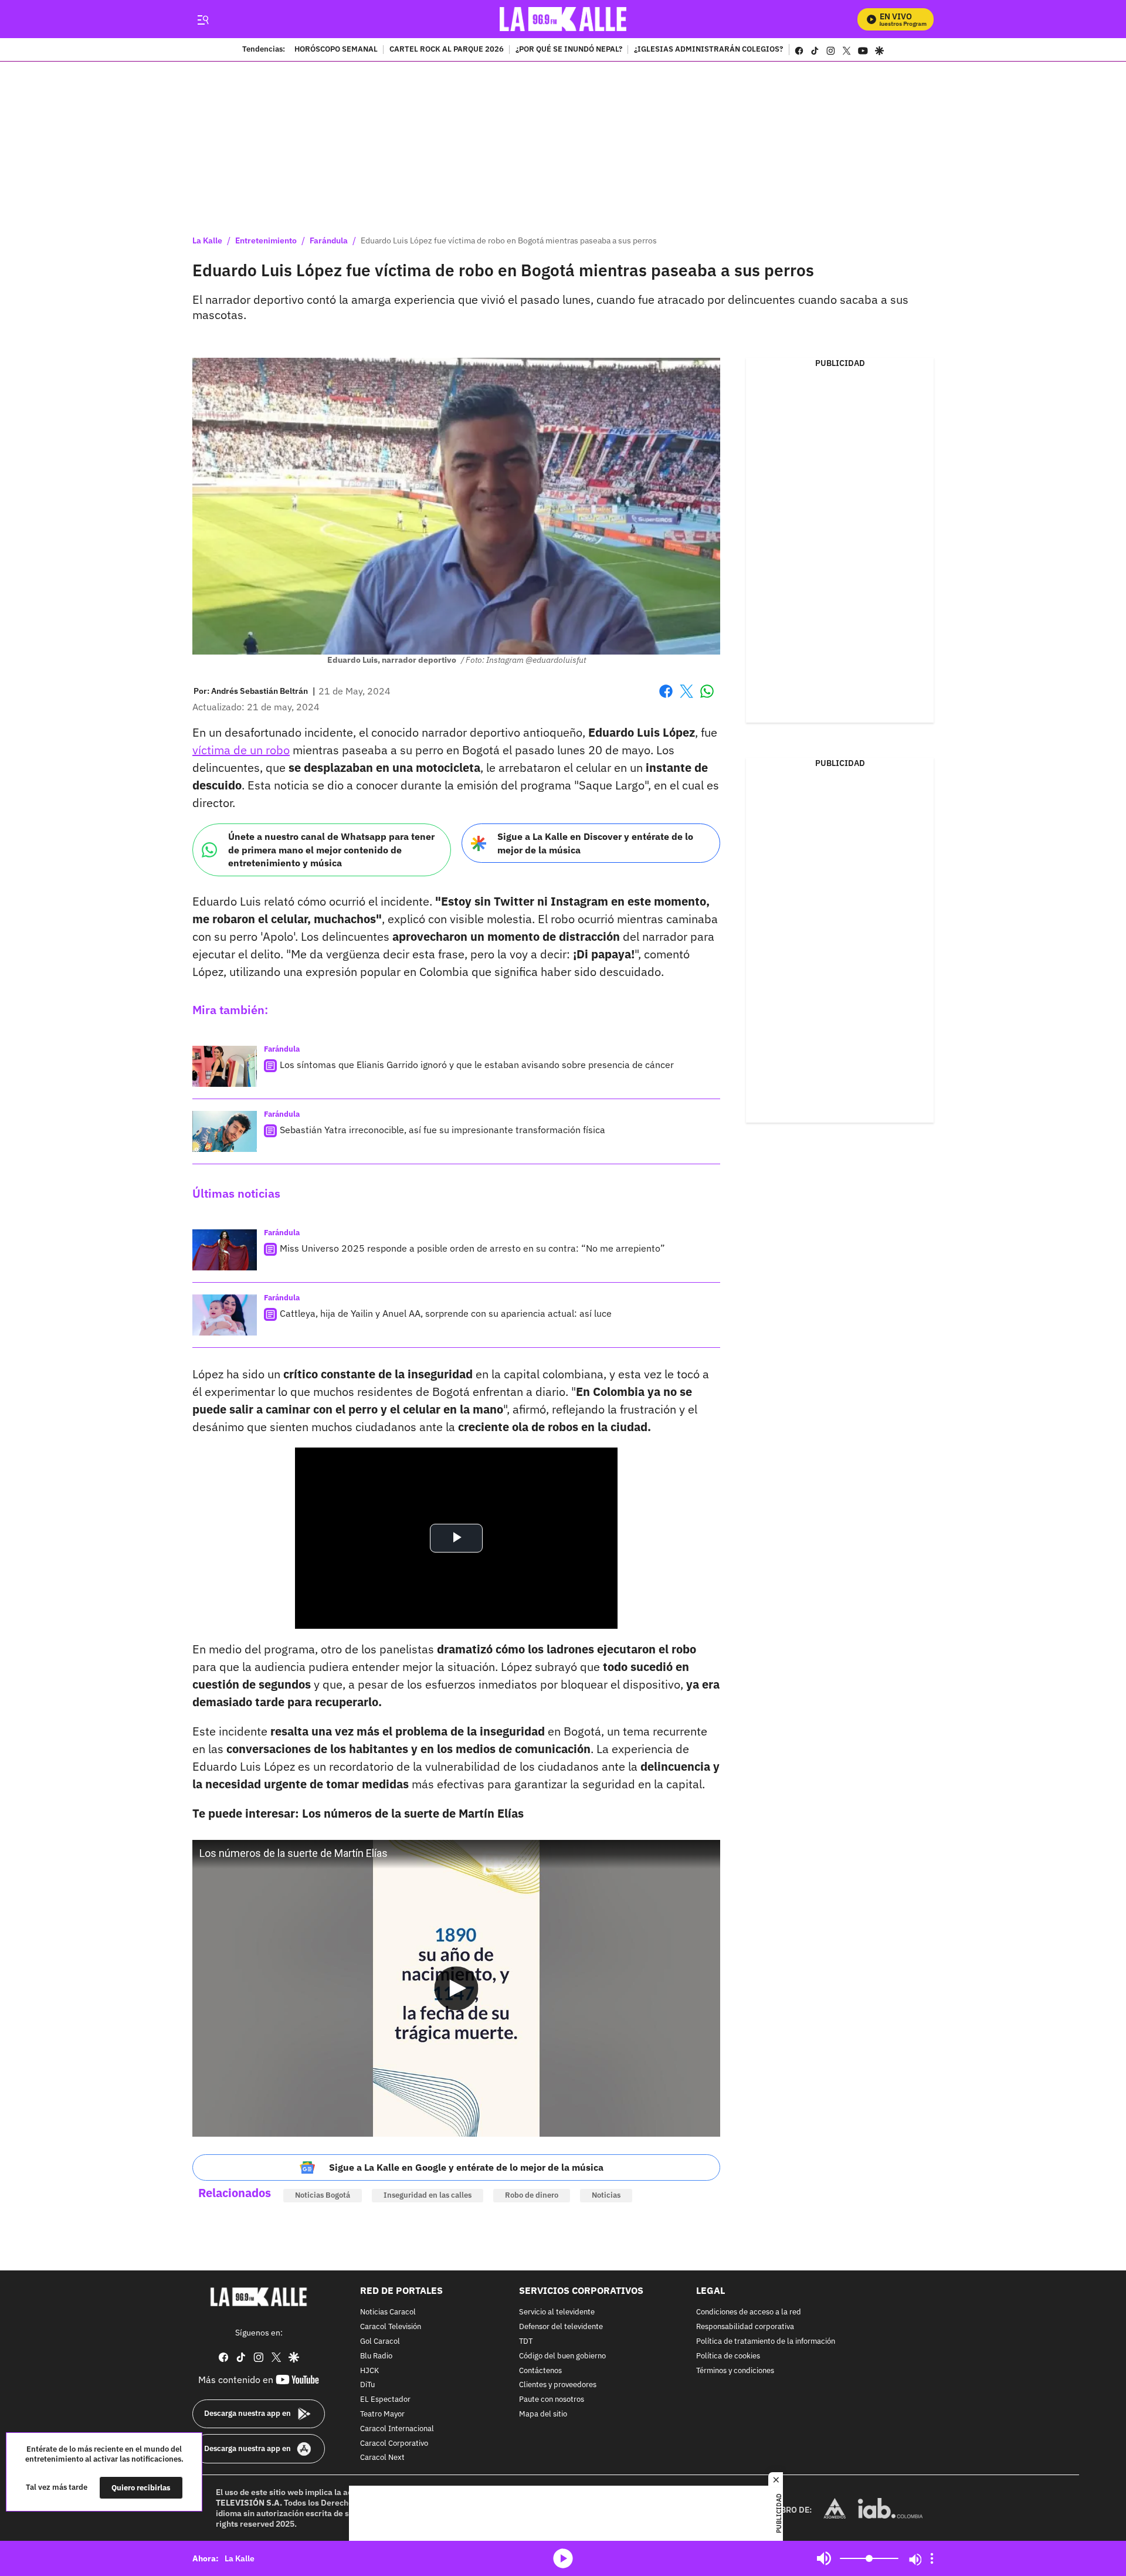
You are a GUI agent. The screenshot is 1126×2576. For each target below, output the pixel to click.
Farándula (329, 240)
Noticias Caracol (388, 2312)
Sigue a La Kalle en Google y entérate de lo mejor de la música (466, 2167)
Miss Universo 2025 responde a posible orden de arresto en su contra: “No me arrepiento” (472, 1248)
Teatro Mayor (382, 2414)
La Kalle (207, 240)
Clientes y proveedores (558, 2385)
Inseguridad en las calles (428, 2195)
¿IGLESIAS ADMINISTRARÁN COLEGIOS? (708, 50)
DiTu (367, 2385)
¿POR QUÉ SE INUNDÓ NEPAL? (569, 50)
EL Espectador (385, 2400)
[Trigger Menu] (203, 19)
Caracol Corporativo (394, 2443)
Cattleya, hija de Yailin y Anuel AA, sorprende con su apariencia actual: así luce (446, 1313)
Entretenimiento (266, 240)
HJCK (369, 2370)
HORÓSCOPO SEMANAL (336, 50)
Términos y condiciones (735, 2370)
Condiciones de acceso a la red (749, 2312)
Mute (824, 2558)
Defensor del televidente (561, 2327)
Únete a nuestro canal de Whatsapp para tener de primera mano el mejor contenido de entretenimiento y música (331, 850)
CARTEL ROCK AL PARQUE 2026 (447, 50)
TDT (526, 2342)
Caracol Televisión (391, 2327)
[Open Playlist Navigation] (932, 2558)
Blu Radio (376, 2356)
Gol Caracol (380, 2342)
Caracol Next (382, 2458)
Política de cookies (728, 2356)
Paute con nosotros (552, 2400)
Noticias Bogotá (323, 2195)
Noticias (606, 2195)
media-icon (563, 2558)
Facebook (666, 698)
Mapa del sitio (543, 2414)
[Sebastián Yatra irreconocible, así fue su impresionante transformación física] (225, 1131)
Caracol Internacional (397, 2428)
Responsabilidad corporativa (745, 2327)
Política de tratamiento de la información (766, 2342)
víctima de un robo (241, 750)
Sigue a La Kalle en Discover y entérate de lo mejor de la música (595, 843)
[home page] (563, 19)
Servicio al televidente (557, 2312)
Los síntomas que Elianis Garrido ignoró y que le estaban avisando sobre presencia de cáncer (477, 1065)
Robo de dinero (532, 2195)
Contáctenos (540, 2370)
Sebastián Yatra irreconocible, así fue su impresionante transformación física (442, 1130)
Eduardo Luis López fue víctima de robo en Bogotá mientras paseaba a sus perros (509, 240)
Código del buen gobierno (562, 2356)
